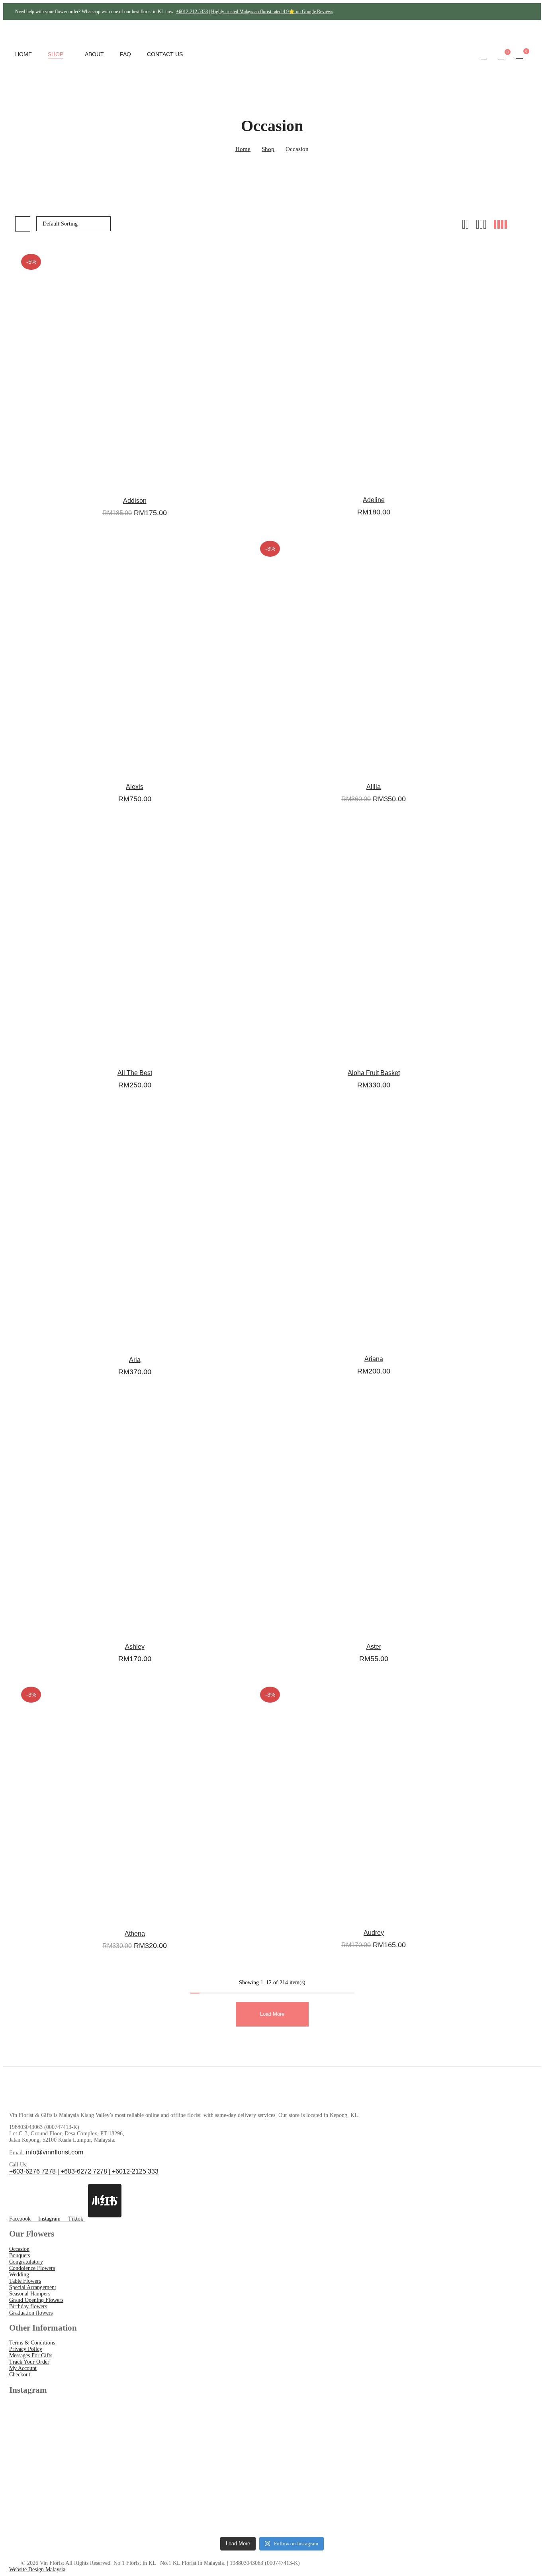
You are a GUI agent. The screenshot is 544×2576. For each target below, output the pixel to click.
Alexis (135, 787)
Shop (268, 149)
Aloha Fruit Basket (374, 1073)
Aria (135, 1360)
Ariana (374, 1359)
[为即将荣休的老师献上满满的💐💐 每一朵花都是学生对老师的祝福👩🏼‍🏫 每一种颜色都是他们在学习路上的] (338, 2437)
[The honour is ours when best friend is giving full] (206, 2500)
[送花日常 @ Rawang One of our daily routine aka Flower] (471, 2500)
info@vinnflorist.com (55, 2152)
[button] (519, 55)
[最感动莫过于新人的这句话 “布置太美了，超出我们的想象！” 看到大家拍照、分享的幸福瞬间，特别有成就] (471, 2437)
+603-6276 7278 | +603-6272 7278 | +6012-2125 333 (84, 2171)
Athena (135, 1933)
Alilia (374, 787)
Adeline (374, 500)
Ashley (135, 1647)
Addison (135, 501)
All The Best (135, 1073)
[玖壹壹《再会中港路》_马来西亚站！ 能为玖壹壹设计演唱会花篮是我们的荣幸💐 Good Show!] (73, 2500)
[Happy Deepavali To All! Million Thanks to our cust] (338, 2500)
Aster (374, 1647)
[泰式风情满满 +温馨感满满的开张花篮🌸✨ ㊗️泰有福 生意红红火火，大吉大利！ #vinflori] (206, 2437)
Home (243, 149)
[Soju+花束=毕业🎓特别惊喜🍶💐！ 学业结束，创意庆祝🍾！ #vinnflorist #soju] (73, 2437)
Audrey (374, 1933)
